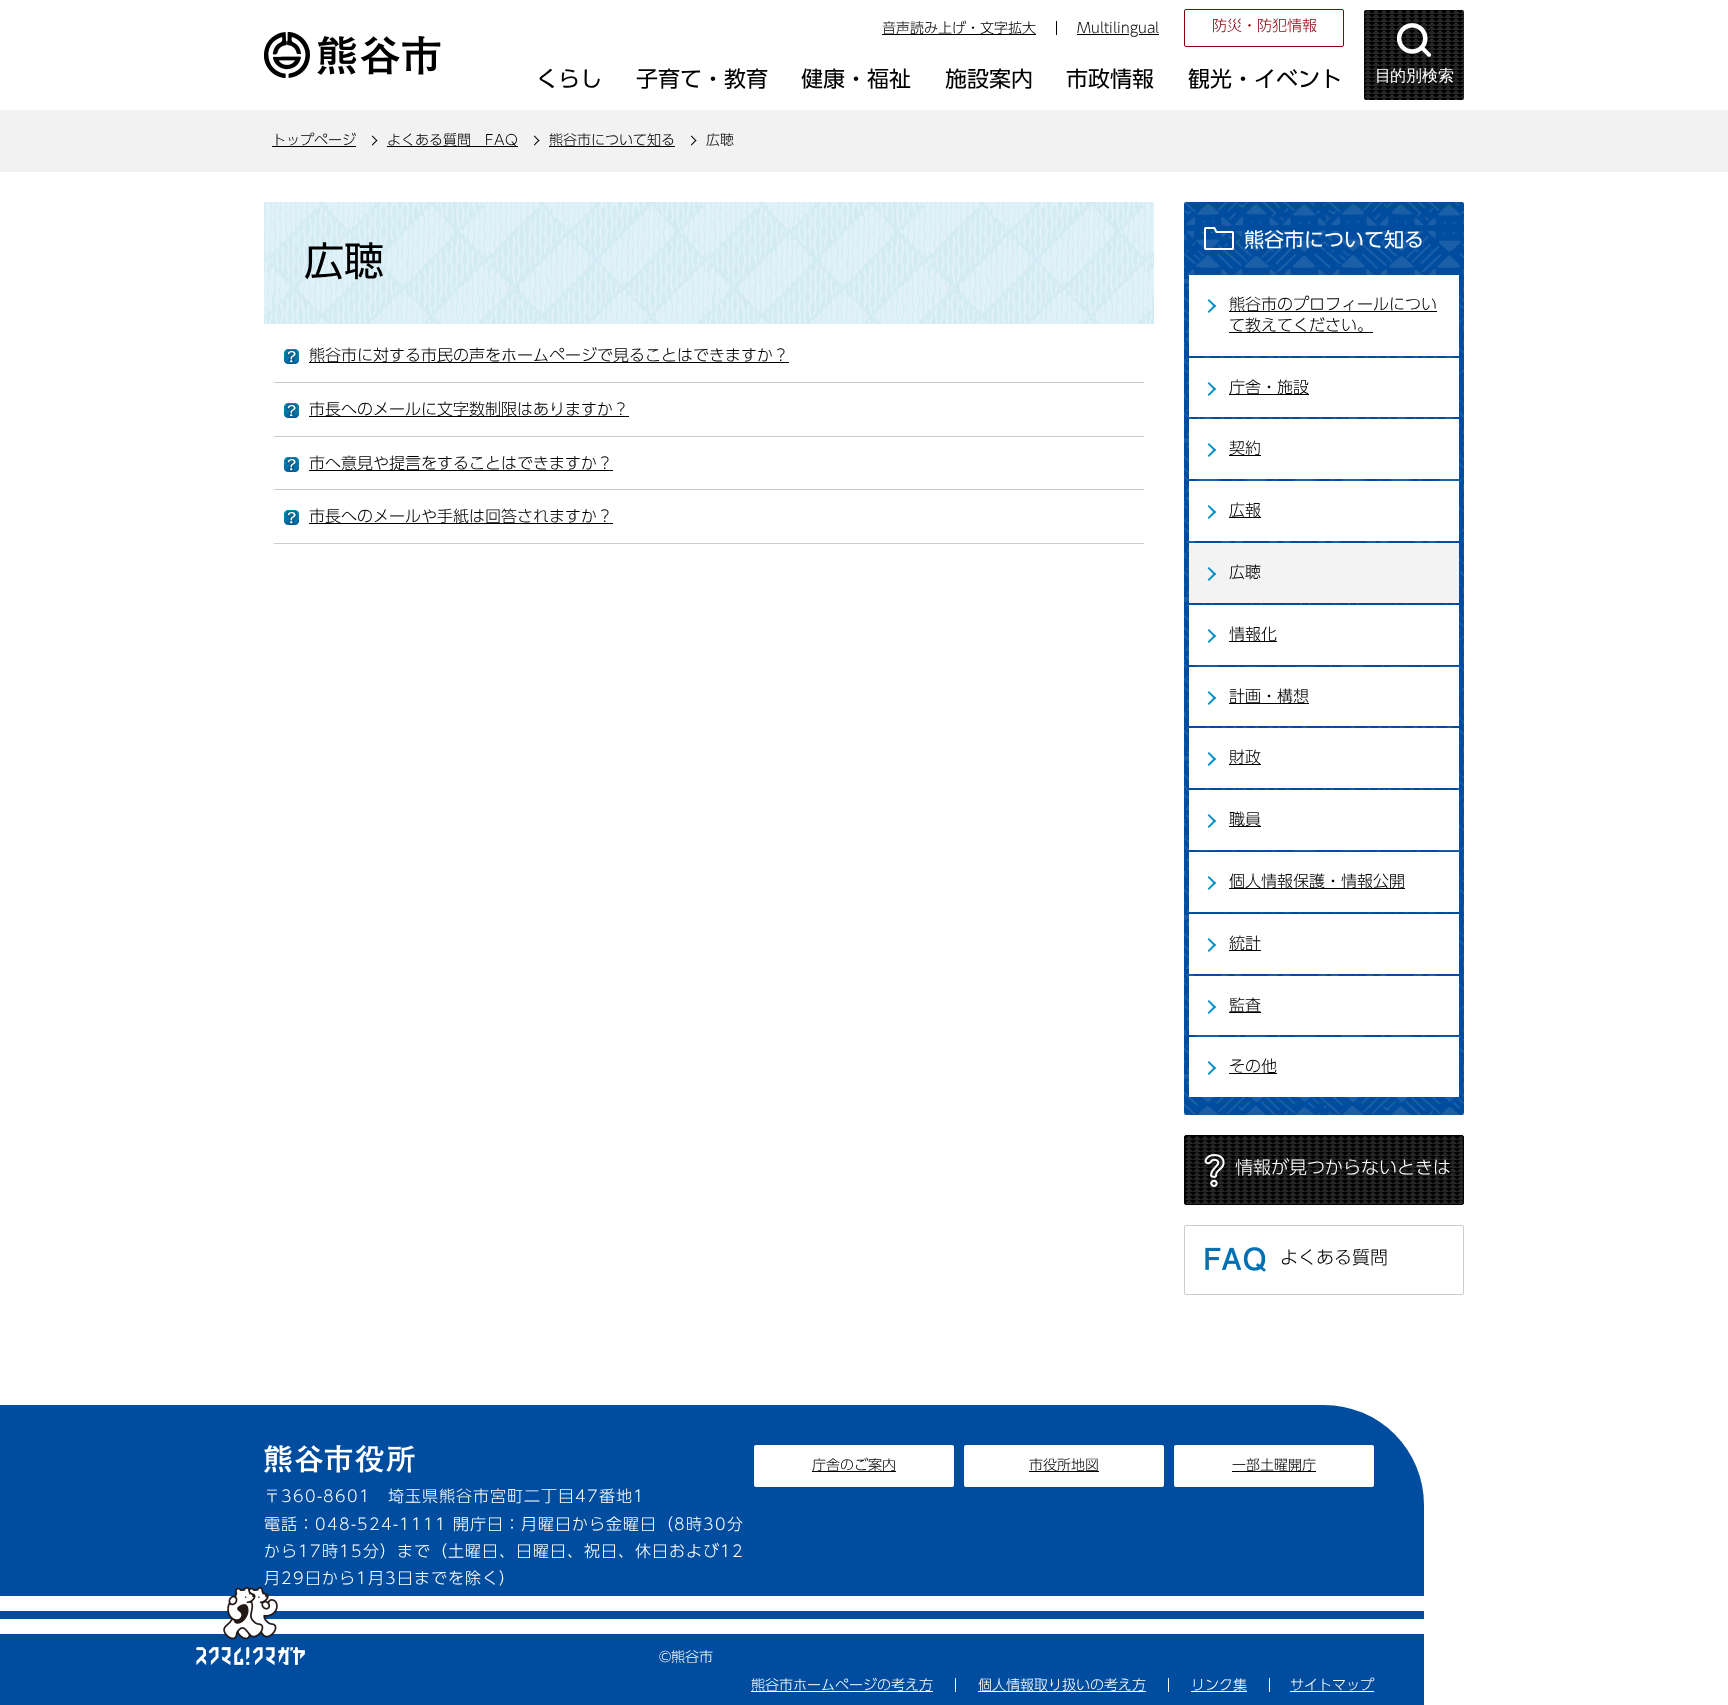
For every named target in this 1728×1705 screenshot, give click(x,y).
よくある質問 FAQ (452, 140)
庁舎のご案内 (854, 1465)
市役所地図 (1064, 1465)
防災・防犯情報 (1264, 25)
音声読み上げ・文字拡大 (959, 28)
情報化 (1253, 634)
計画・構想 (1269, 696)
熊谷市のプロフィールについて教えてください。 (1333, 314)
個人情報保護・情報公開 (1317, 881)
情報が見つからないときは (1343, 1167)
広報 (1245, 510)
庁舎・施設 (1269, 387)
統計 (1245, 943)
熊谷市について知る (612, 140)
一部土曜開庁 (1274, 1465)
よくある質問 (1334, 1257)
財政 (1245, 757)
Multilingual (1118, 28)
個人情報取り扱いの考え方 (1062, 1685)
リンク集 (1219, 1685)
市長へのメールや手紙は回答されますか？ (461, 516)
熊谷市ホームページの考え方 (842, 1685)
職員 (1245, 819)
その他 (1253, 1066)
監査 (1245, 1005)
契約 (1245, 448)
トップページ (314, 140)
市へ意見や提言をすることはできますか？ (461, 463)
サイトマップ (1332, 1685)
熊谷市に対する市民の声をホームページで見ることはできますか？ (549, 355)
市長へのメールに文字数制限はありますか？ (469, 409)
